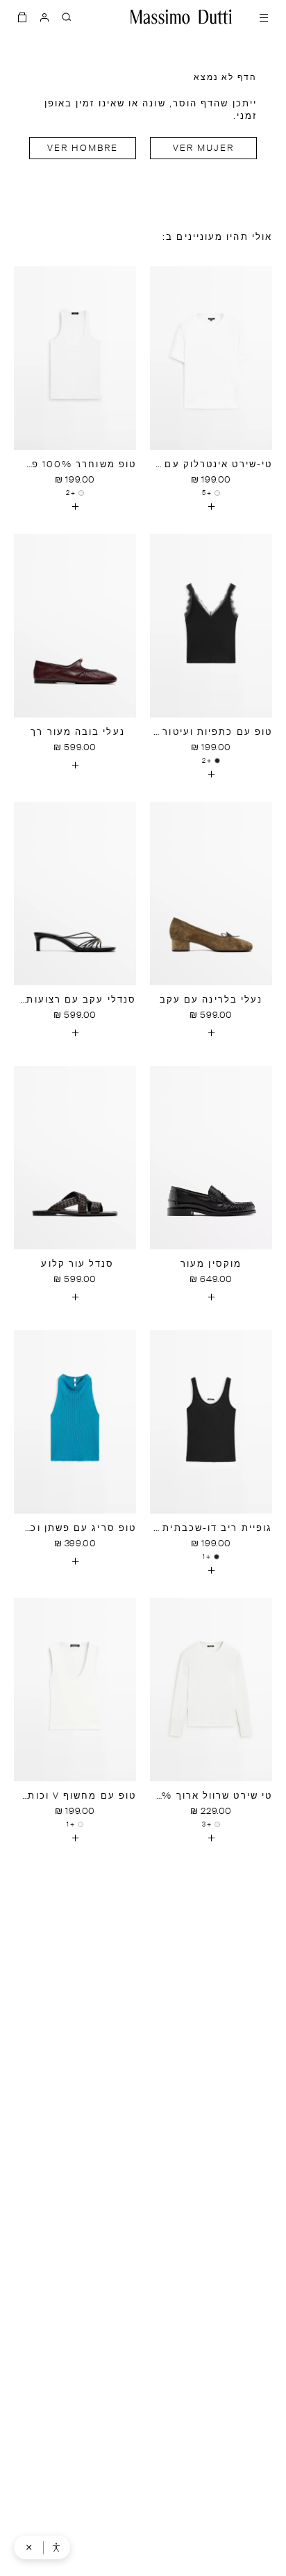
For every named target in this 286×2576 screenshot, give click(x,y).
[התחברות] (44, 17)
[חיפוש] (67, 17)
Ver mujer (204, 148)
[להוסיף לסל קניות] (211, 506)
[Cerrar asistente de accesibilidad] (29, 2547)
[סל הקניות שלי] (22, 17)
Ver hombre (83, 148)
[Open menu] (264, 17)
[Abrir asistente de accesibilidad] (56, 2547)
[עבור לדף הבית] (181, 17)
